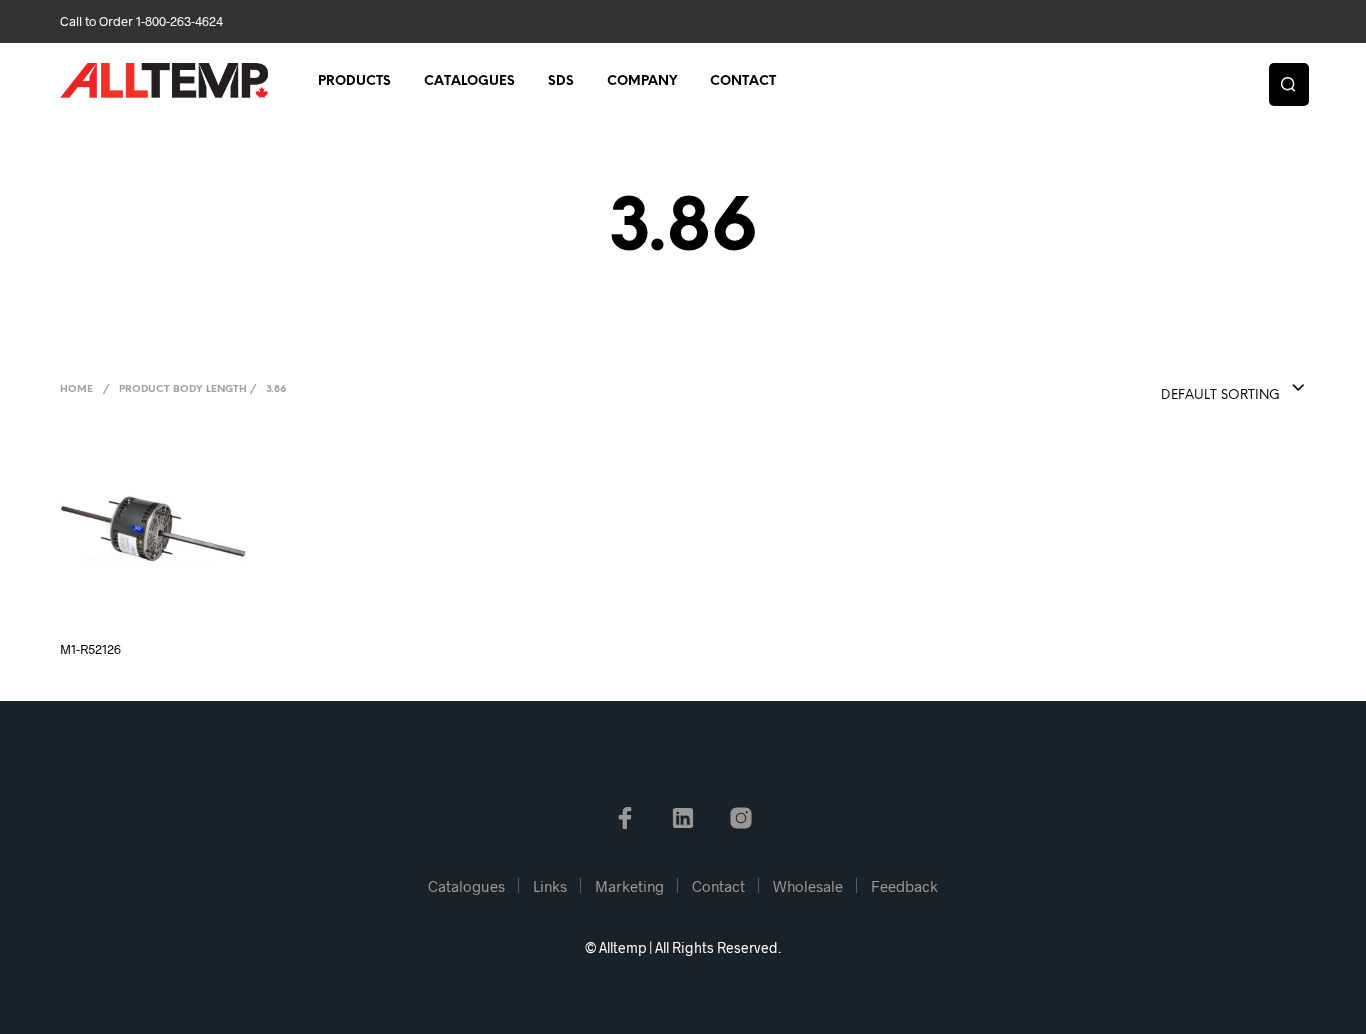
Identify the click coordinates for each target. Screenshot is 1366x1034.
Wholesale (808, 886)
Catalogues (469, 81)
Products (354, 81)
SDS (561, 81)
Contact (743, 81)
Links (550, 886)
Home (76, 389)
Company (642, 81)
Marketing (629, 886)
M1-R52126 (90, 649)
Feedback (904, 886)
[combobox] (1193, 389)
